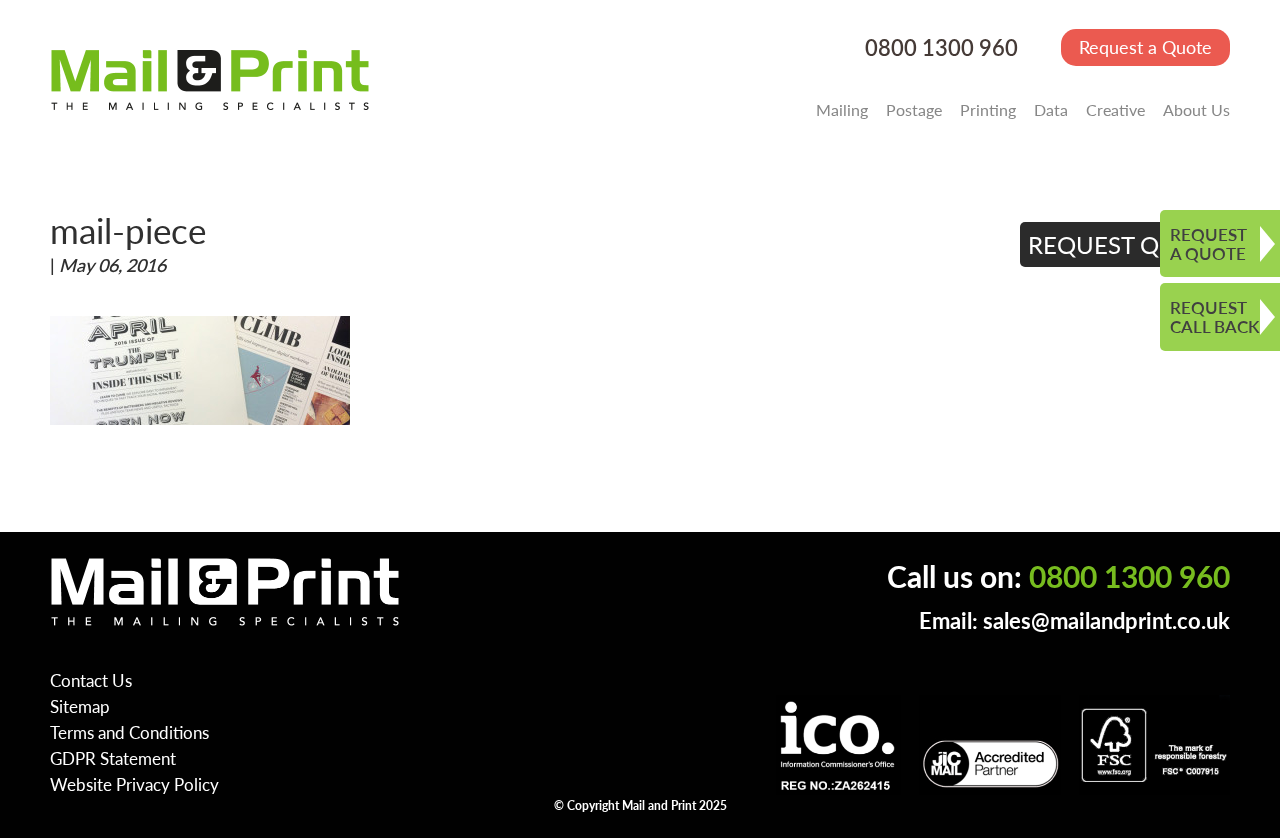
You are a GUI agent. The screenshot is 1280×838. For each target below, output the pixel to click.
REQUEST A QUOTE (1208, 243)
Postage (914, 109)
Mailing (842, 109)
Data (1051, 109)
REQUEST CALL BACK (1214, 316)
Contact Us (91, 680)
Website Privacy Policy (134, 784)
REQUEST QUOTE (1125, 244)
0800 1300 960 (941, 47)
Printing (988, 109)
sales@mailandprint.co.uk (1106, 620)
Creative (1115, 109)
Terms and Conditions (129, 732)
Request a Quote (1145, 46)
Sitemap (80, 706)
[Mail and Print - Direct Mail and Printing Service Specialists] (210, 79)
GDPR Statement (113, 758)
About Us (1196, 109)
